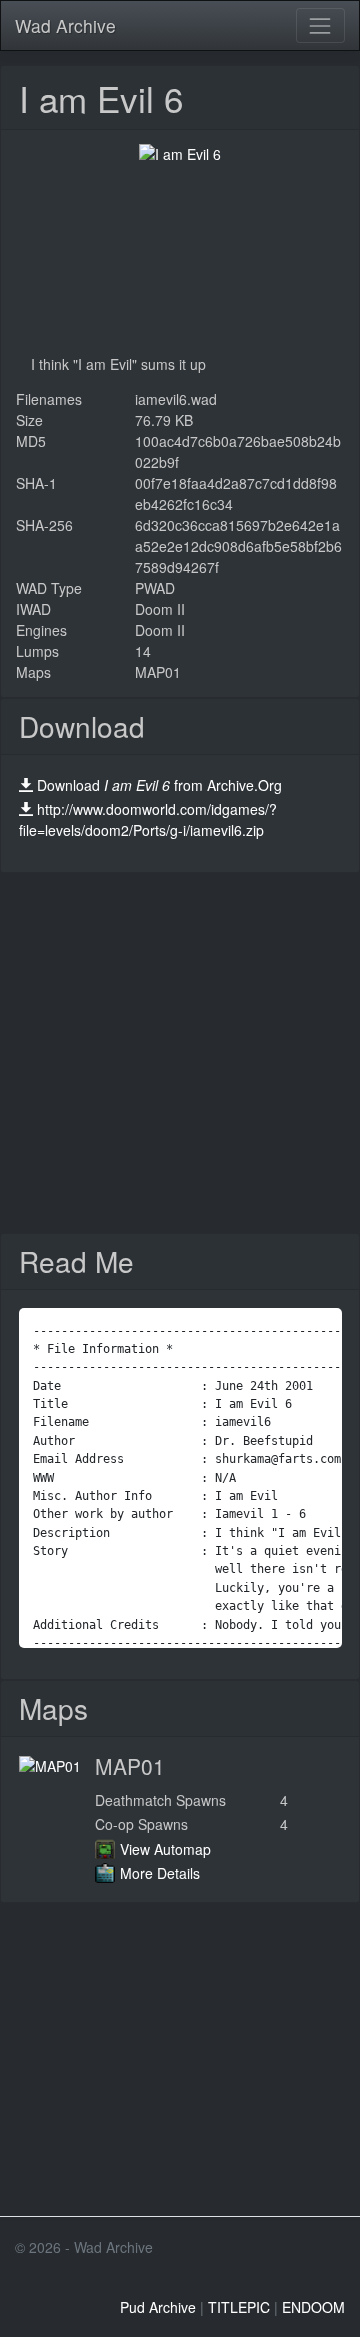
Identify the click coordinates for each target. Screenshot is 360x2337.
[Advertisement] (180, 1053)
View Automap (165, 1849)
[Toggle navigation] (320, 25)
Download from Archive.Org (159, 785)
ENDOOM (313, 2307)
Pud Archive (158, 2307)
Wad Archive (65, 25)
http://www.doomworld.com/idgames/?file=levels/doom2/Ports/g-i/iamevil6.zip (148, 819)
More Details (160, 1873)
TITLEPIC (239, 2307)
